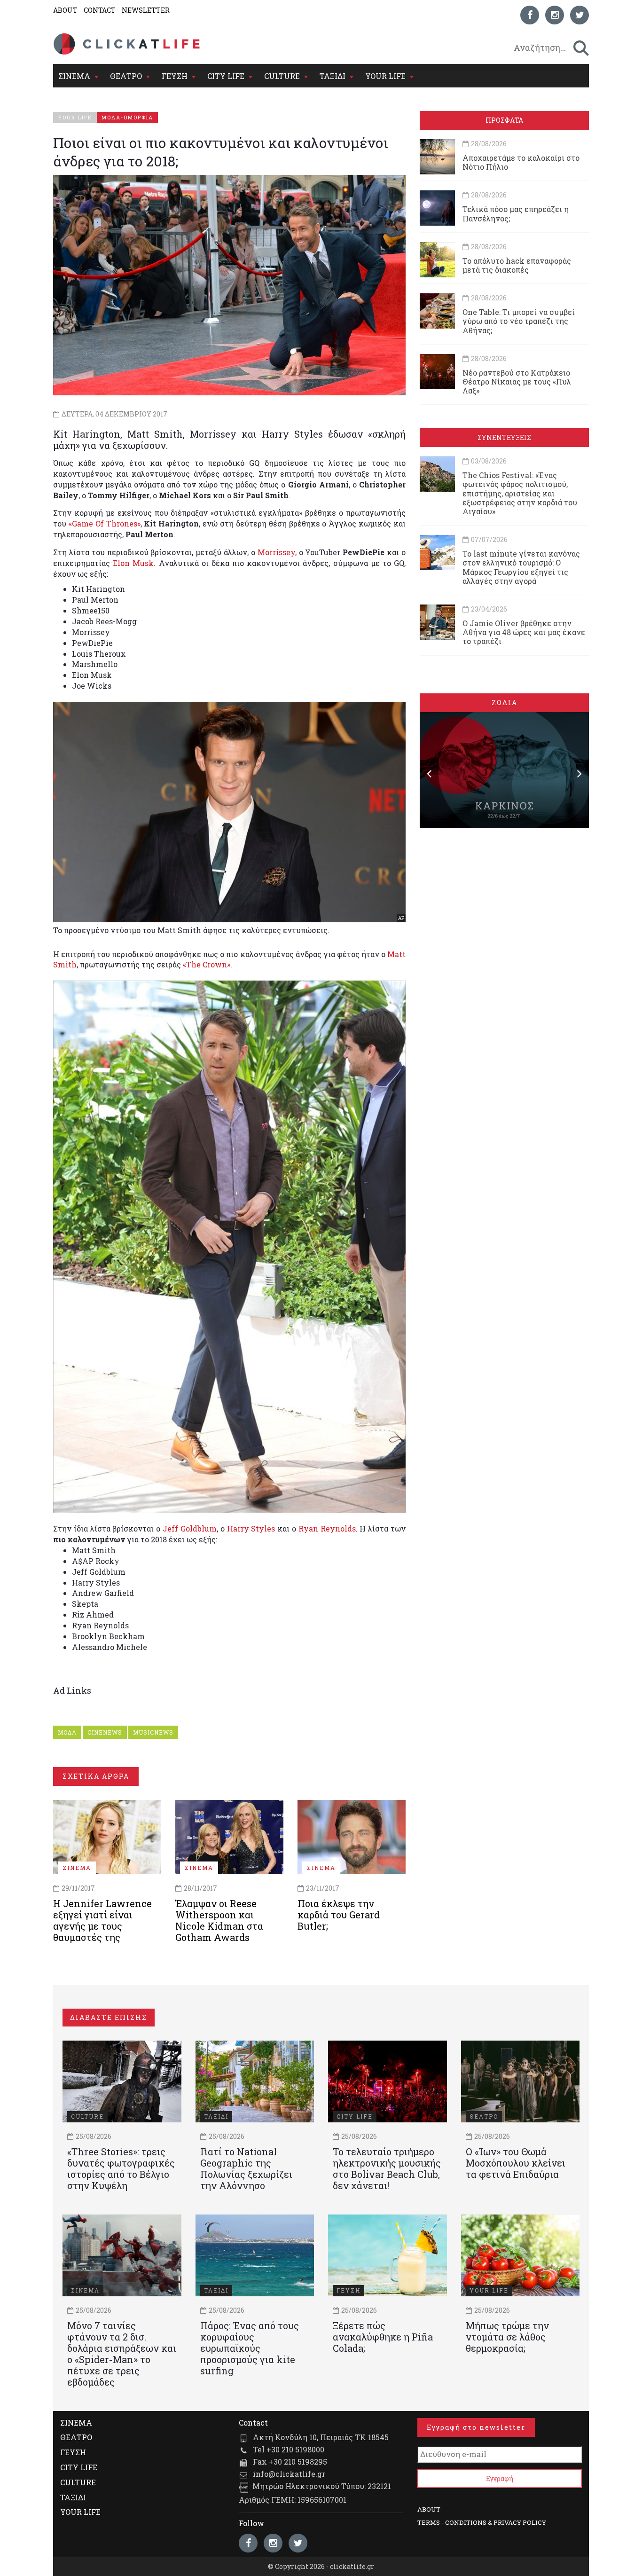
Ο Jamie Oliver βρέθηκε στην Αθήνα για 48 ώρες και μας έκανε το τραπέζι (524, 632)
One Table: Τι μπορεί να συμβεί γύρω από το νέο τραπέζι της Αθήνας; (519, 321)
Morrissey (276, 552)
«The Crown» (207, 964)
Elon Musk (133, 563)
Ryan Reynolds (327, 1528)
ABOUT (65, 10)
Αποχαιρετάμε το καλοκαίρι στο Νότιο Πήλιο (521, 162)
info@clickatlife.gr (289, 2474)
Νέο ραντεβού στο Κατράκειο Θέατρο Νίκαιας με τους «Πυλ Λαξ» (517, 381)
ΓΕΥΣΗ (175, 76)
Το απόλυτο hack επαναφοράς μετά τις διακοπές (517, 265)
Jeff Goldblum (190, 1528)
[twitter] (579, 15)
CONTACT (100, 10)
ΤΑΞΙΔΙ (333, 76)
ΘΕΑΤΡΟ (126, 76)
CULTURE (282, 76)
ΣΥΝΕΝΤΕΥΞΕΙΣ (504, 437)
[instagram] (555, 15)
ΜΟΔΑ (67, 1732)
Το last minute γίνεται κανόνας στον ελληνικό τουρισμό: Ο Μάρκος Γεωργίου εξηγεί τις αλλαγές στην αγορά (521, 567)
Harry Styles (251, 1528)
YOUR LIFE (385, 76)
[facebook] (530, 15)
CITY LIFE (226, 76)
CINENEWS (105, 1732)
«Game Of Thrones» (105, 523)
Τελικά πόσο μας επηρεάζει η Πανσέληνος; (516, 213)
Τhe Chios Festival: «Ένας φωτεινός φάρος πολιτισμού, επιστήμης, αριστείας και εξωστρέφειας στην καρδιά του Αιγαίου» (520, 493)
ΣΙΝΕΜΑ (74, 76)
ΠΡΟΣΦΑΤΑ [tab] (504, 120)
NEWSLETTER (146, 10)
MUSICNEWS (153, 1732)
